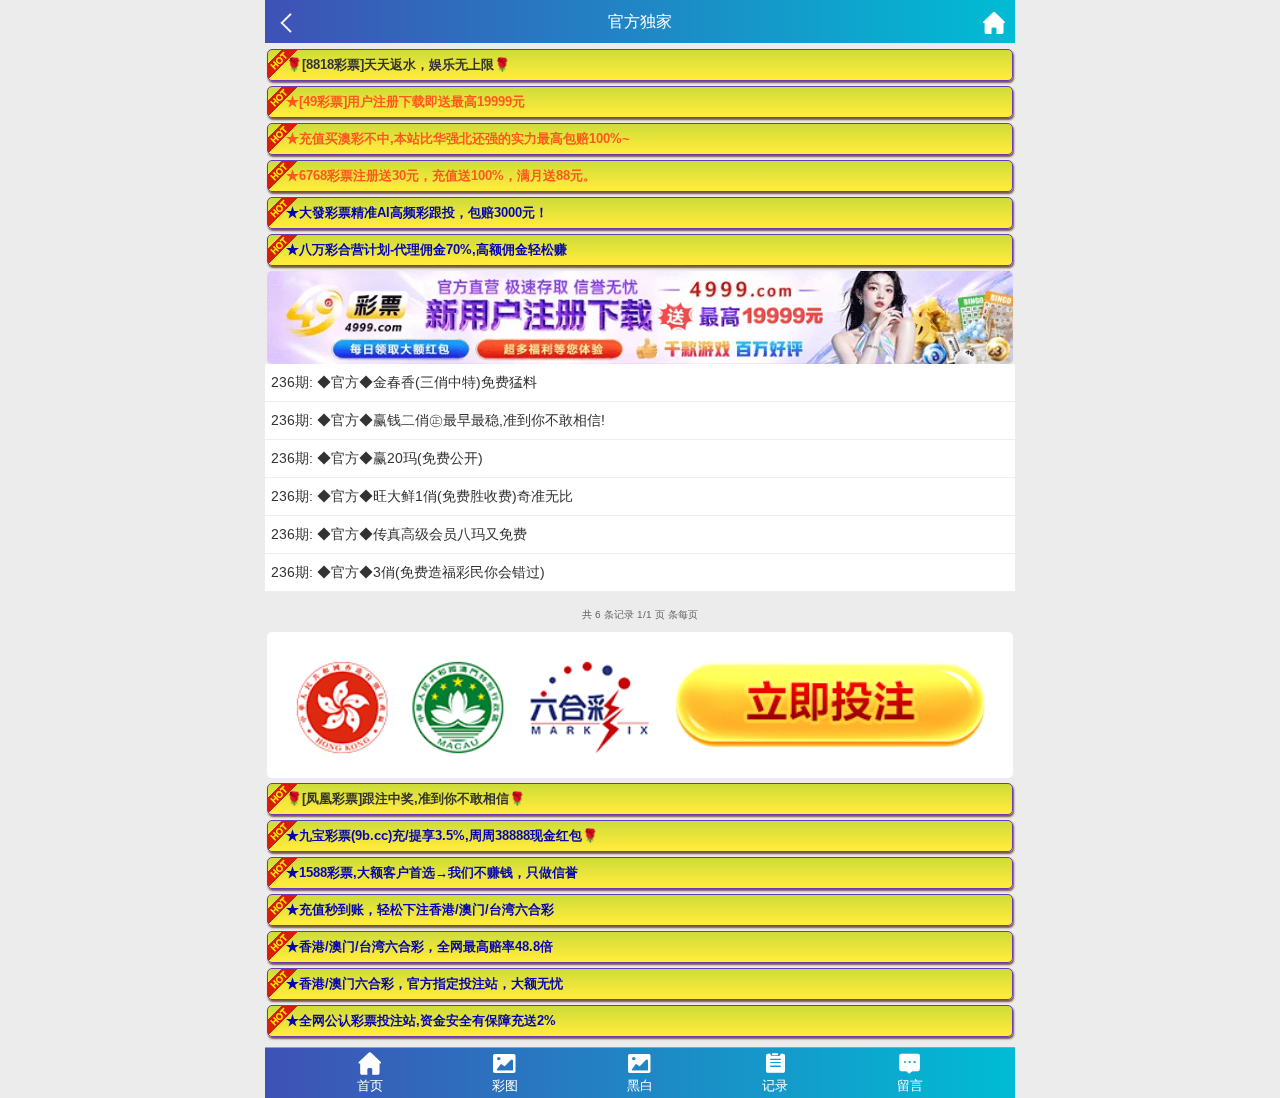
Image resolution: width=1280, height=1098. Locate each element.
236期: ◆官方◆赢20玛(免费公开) (377, 458)
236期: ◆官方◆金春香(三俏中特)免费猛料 (404, 382)
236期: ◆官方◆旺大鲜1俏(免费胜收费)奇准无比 (422, 496)
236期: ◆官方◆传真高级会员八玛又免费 (399, 534)
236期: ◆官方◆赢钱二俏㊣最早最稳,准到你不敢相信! (438, 420)
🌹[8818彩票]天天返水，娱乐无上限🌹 (398, 64)
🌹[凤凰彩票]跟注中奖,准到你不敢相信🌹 (405, 798)
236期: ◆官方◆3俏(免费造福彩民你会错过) (408, 572)
